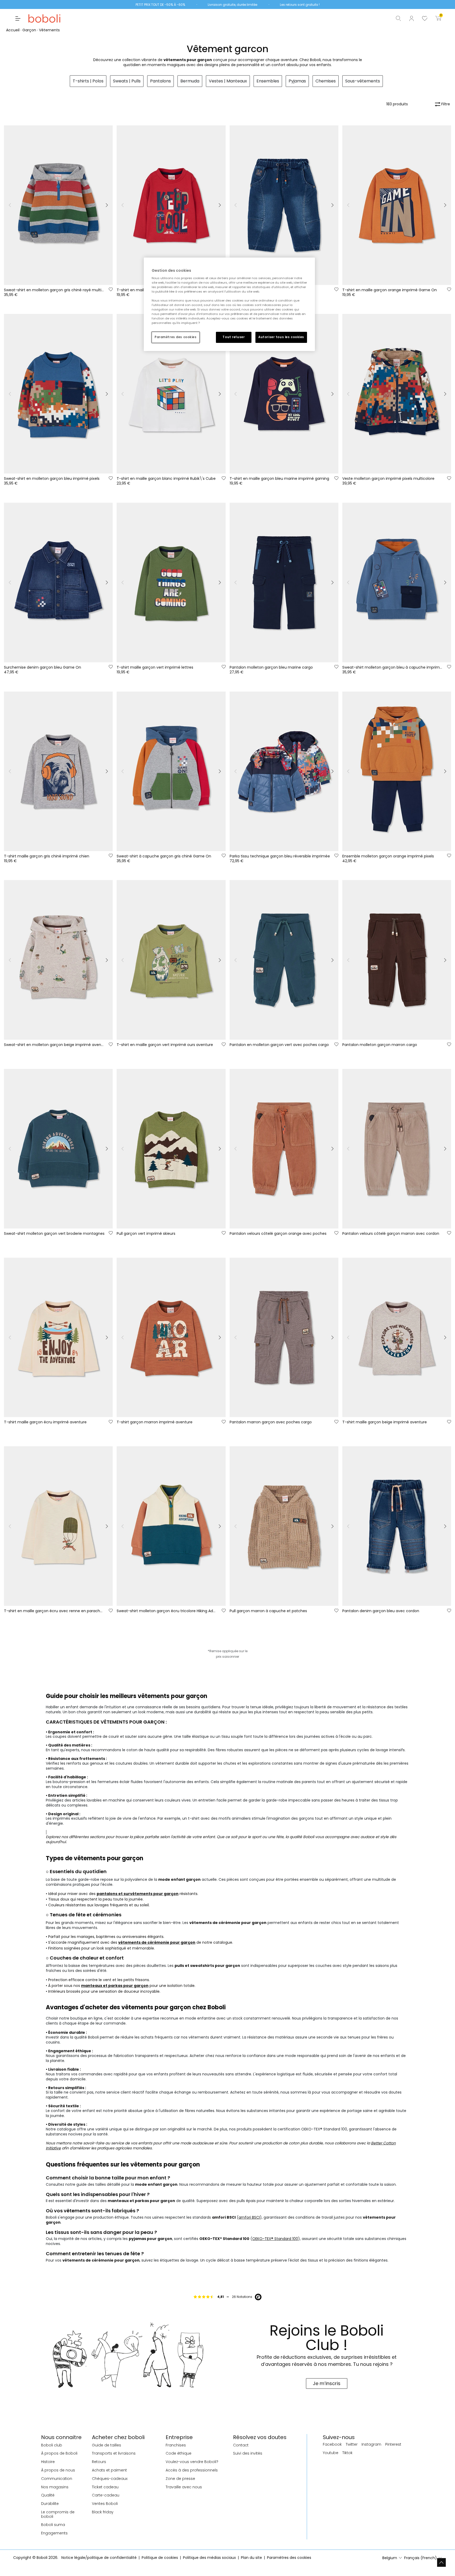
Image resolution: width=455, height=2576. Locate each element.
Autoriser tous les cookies (281, 337)
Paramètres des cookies (176, 337)
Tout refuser (234, 337)
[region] (229, 304)
